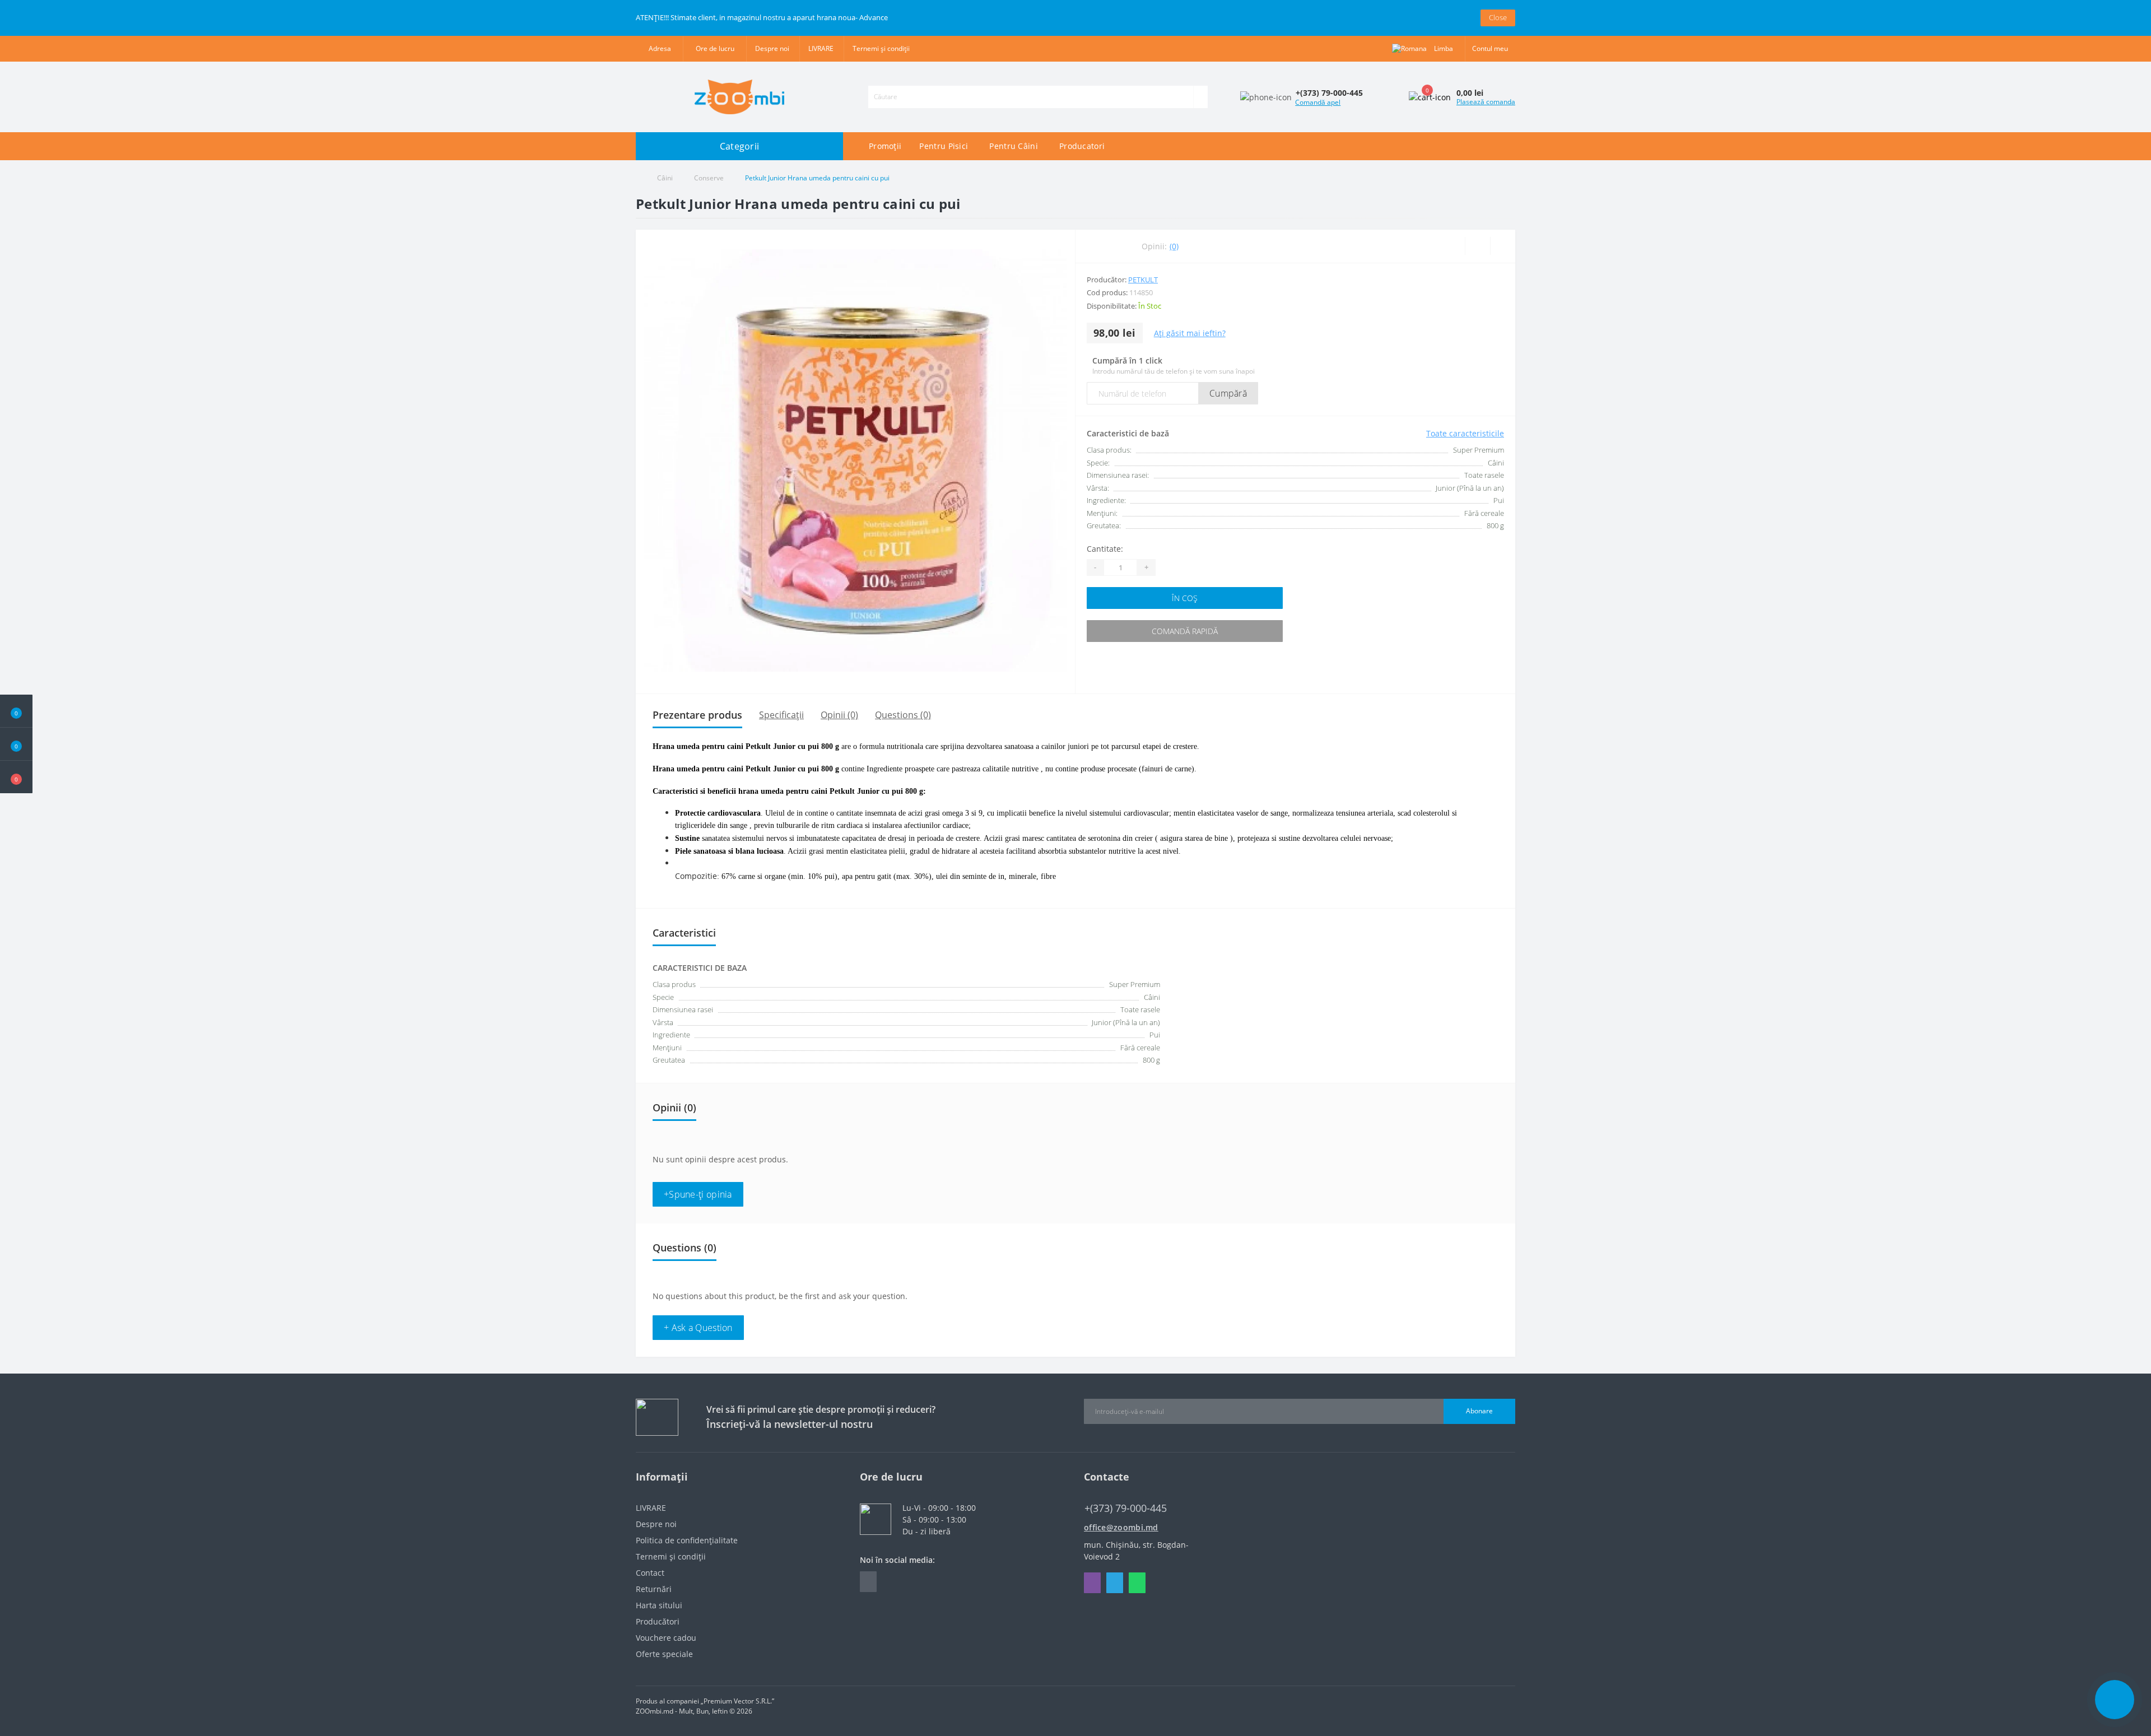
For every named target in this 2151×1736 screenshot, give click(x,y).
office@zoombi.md (1121, 1527)
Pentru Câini (1014, 146)
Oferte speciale (664, 1654)
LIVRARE (821, 48)
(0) (1174, 246)
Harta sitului (659, 1605)
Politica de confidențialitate (687, 1540)
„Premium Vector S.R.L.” (737, 1701)
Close (1498, 17)
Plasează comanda (1486, 102)
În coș (1185, 598)
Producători (658, 1621)
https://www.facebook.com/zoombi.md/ (868, 1582)
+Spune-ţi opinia (698, 1194)
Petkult (1143, 280)
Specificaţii (781, 715)
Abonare (1479, 1411)
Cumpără (1228, 393)
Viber (1092, 1583)
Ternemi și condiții (881, 48)
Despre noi (772, 48)
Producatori (1082, 146)
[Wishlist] (1477, 246)
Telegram (1115, 1583)
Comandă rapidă (1185, 631)
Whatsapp (1137, 1583)
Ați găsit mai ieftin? (1190, 333)
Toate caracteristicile (1465, 433)
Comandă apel (1318, 102)
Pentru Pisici (944, 146)
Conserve (709, 178)
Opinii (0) (839, 715)
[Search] (1200, 97)
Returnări (654, 1589)
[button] (16, 777)
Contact (650, 1573)
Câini (665, 178)
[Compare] (1503, 246)
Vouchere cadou (666, 1638)
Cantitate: (1105, 549)
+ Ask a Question (698, 1328)
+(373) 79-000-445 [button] (1126, 1508)
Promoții (885, 146)
